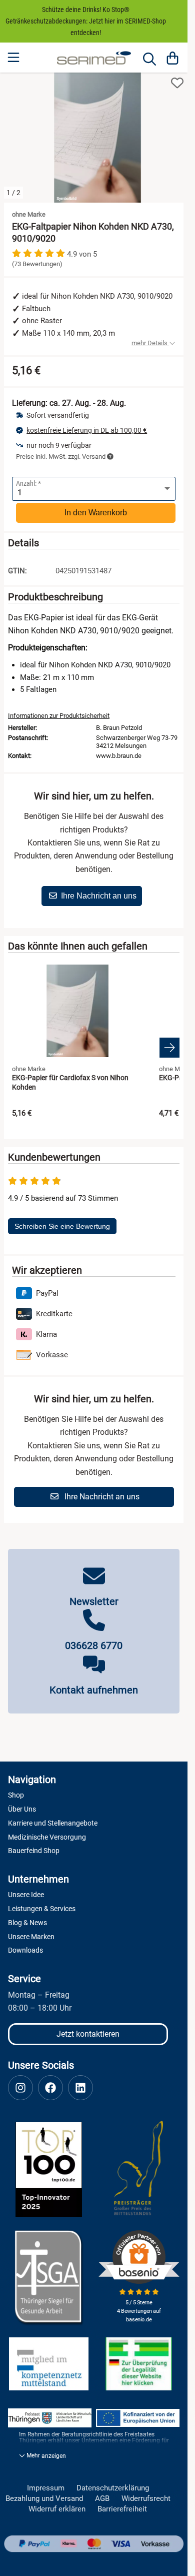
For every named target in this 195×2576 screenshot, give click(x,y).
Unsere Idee (26, 1890)
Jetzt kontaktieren (88, 2029)
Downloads (25, 1945)
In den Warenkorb (96, 508)
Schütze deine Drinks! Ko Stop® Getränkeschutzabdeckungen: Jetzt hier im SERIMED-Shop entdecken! (86, 21)
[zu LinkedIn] (80, 2083)
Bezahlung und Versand (44, 2494)
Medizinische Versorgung (47, 1832)
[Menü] (14, 58)
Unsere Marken (31, 1932)
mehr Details (150, 338)
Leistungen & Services (42, 1904)
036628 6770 (94, 1640)
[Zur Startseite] (94, 58)
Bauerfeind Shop (34, 1846)
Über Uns (22, 1804)
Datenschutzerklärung (113, 2483)
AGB (102, 2494)
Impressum (46, 2483)
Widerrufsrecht (146, 2494)
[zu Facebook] (50, 2083)
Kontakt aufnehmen (94, 1685)
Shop (16, 1790)
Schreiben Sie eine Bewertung (62, 1221)
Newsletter (94, 1596)
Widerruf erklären (57, 2504)
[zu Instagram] (20, 2083)
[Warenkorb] (172, 58)
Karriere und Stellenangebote (53, 1818)
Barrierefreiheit (122, 2504)
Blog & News (27, 1918)
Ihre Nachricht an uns (99, 891)
